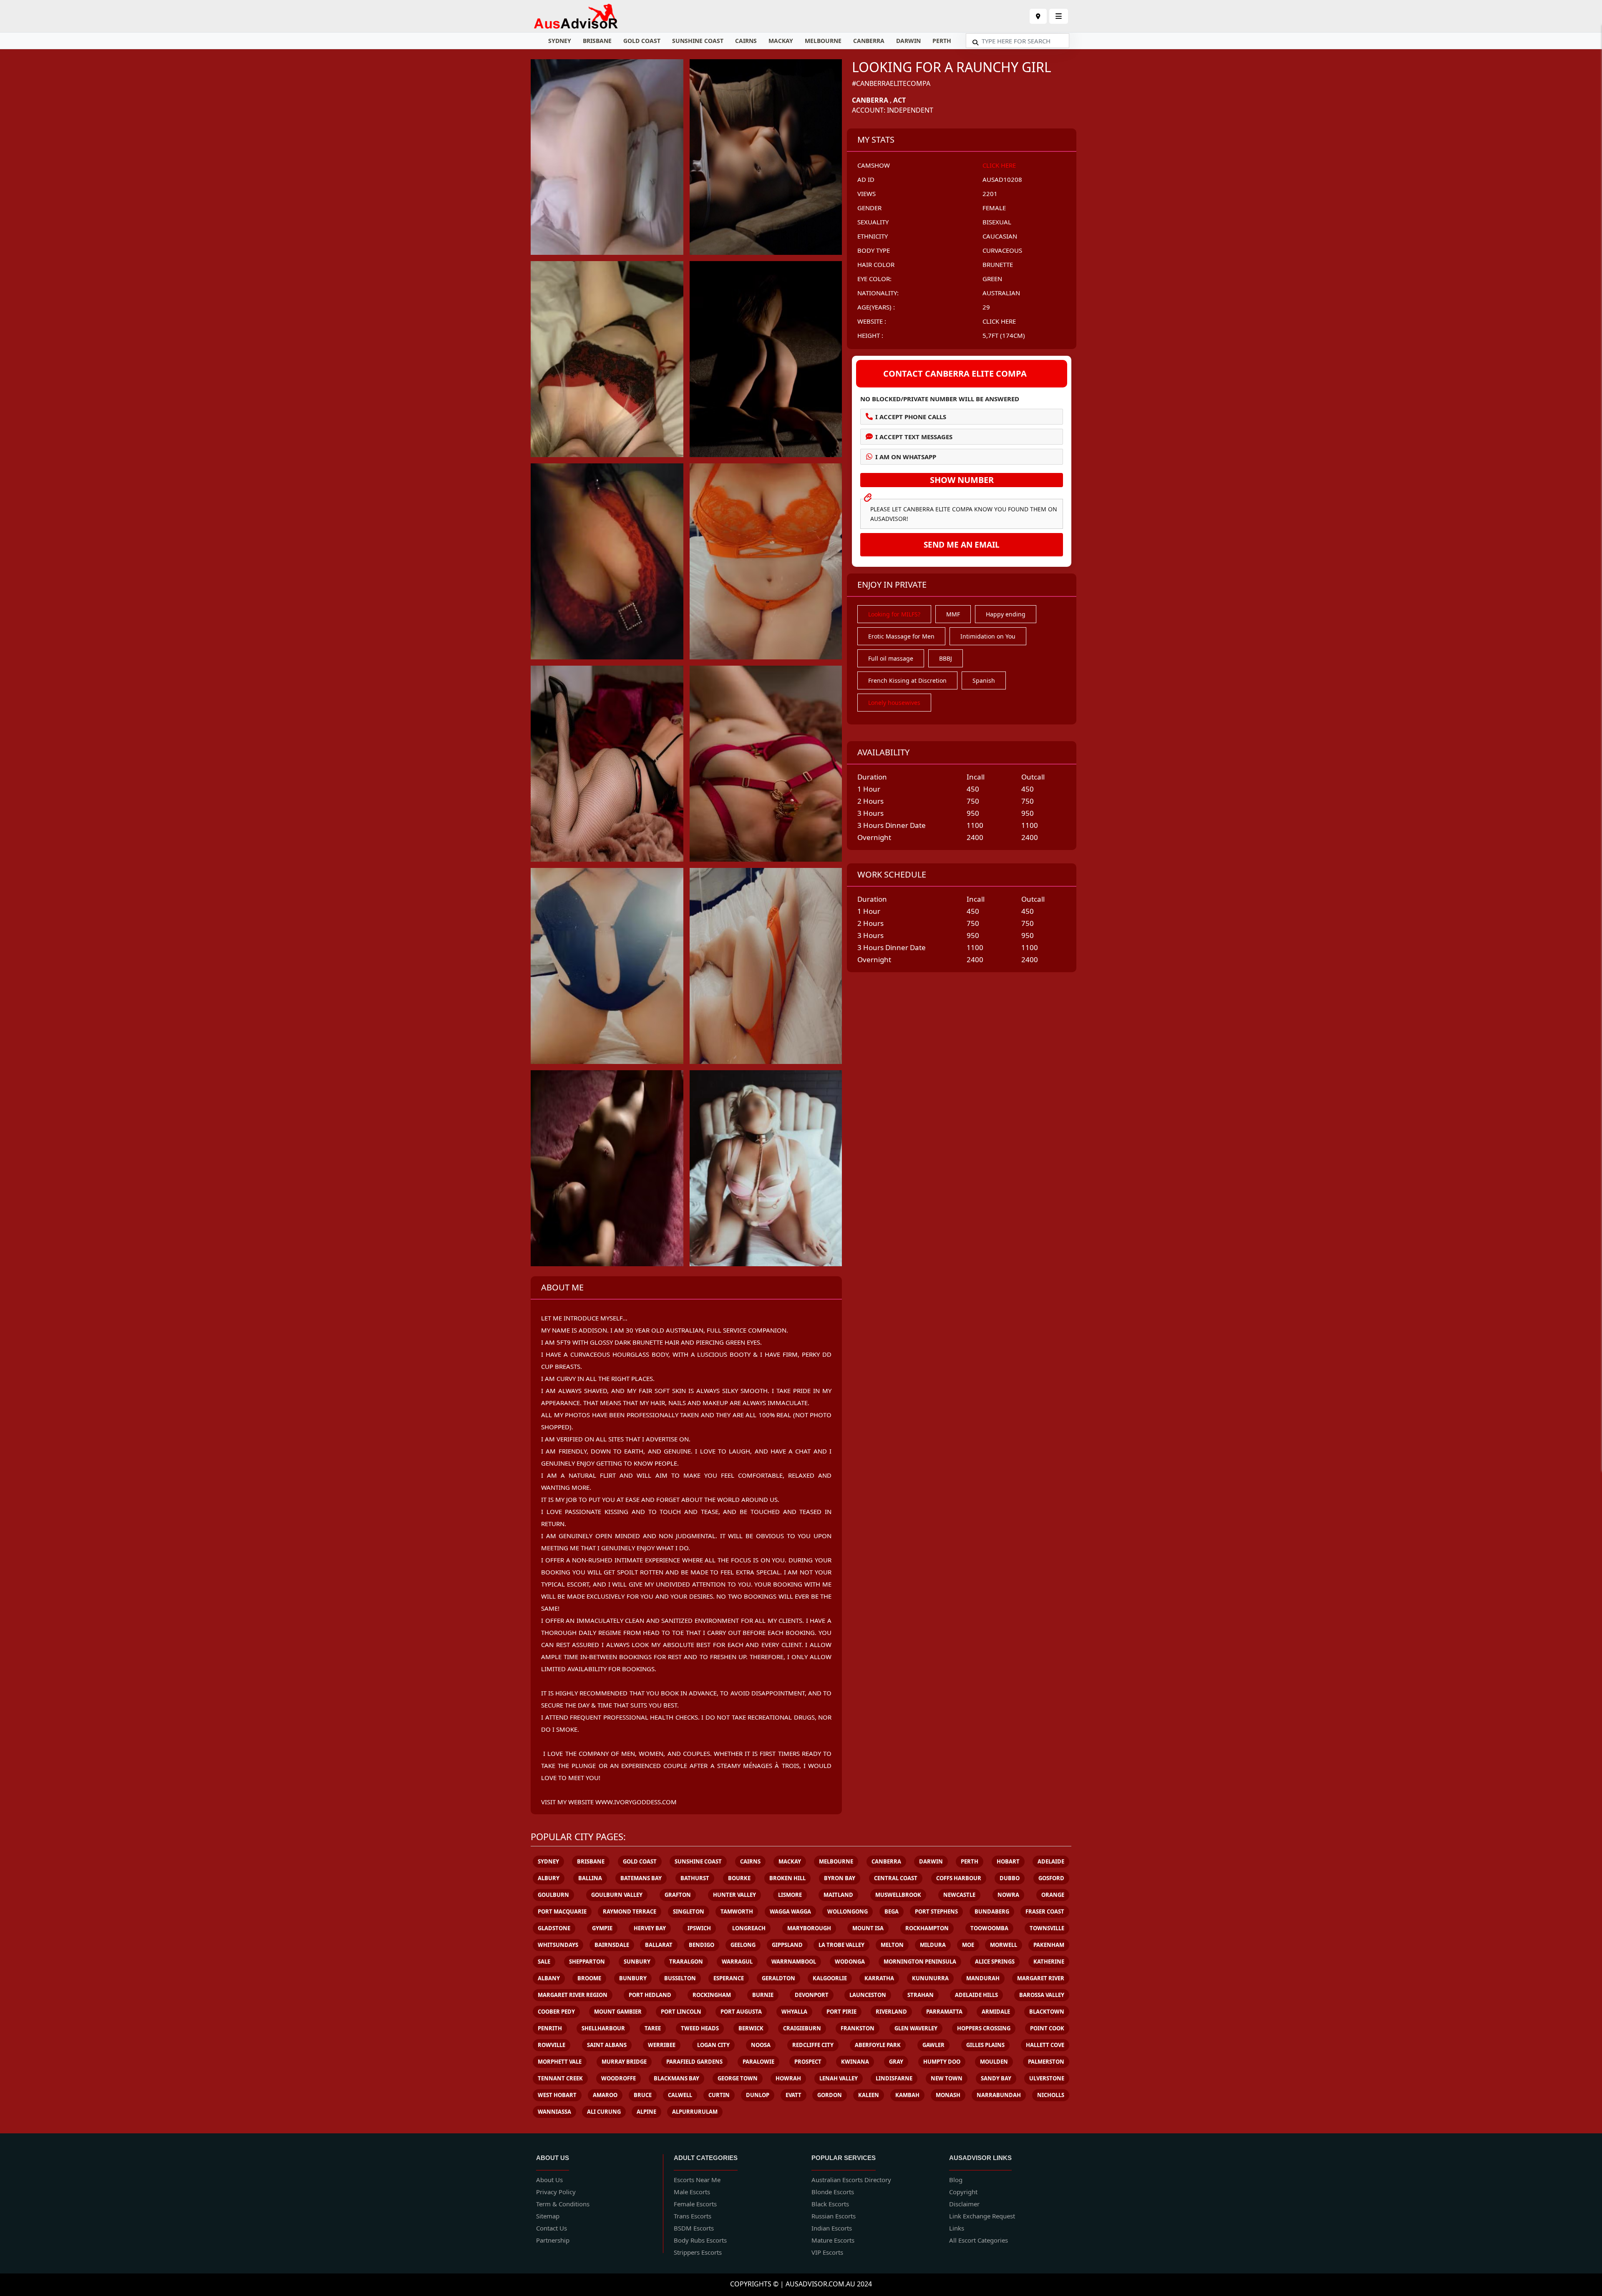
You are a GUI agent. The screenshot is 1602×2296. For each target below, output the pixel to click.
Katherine (1049, 1962)
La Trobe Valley (841, 1945)
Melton (892, 1945)
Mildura (933, 1945)
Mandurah (983, 1978)
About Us (549, 2180)
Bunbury (633, 1978)
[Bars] (1038, 16)
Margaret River (1041, 1978)
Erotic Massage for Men (901, 636)
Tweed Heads (700, 2028)
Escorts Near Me (697, 2180)
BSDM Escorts (694, 2228)
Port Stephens (936, 1911)
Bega (892, 1911)
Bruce (643, 2095)
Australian (1001, 293)
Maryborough (809, 1928)
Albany (549, 1978)
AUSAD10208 (1002, 179)
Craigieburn (802, 2028)
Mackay (781, 41)
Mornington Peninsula (920, 1962)
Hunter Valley (734, 1895)
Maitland (838, 1895)
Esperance (729, 1978)
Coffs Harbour (959, 1878)
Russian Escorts (834, 2216)
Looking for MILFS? (894, 614)
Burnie (763, 1995)
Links (957, 2228)
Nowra (1008, 1895)
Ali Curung (604, 2112)
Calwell (680, 2095)
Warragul (737, 1962)
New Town (947, 2078)
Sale (544, 1962)
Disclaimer (964, 2204)
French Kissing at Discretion (907, 680)
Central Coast (896, 1878)
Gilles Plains (985, 2045)
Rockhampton (927, 1928)
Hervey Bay (650, 1928)
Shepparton (587, 1962)
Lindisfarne (894, 2078)
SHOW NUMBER (962, 480)
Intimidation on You (988, 636)
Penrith (550, 2028)
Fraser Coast (1045, 1911)
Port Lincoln (681, 2012)
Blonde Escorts (833, 2192)
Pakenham (1049, 1945)
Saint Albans (607, 2045)
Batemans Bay (641, 1878)
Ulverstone (1047, 2078)
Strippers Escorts (698, 2252)
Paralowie (758, 2062)
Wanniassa (554, 2112)
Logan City (713, 2045)
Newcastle (959, 1895)
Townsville (1047, 1928)
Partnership (553, 2240)
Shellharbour (603, 2028)
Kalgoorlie (830, 1978)
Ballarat (659, 1945)
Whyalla (794, 2012)
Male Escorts (692, 2192)
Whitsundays (558, 1945)
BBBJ (946, 658)
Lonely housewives (894, 703)
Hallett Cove (1045, 2045)
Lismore (790, 1895)
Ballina (590, 1878)
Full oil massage (891, 658)
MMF (953, 614)
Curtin (719, 2095)
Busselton (680, 1978)
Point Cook (1047, 2028)
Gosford (1051, 1878)
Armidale (996, 2012)
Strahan (921, 1995)
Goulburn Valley (617, 1895)
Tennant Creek (560, 2078)
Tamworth (737, 1911)
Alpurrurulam (695, 2112)
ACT (899, 100)
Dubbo (1010, 1878)
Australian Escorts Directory (851, 2180)
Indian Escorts (832, 2228)
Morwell (1004, 1945)
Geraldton (778, 1978)
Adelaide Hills (976, 1995)
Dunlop (758, 2095)
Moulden (994, 2062)
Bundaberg (992, 1911)
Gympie (602, 1928)
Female (994, 208)
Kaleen (869, 2095)
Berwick (751, 2028)
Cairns (746, 41)
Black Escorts (830, 2204)
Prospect (808, 2062)
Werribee (662, 2045)
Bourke (739, 1878)
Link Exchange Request (982, 2216)
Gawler (933, 2045)
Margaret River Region (573, 1995)
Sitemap (548, 2216)
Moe (968, 1945)
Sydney (560, 41)
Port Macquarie (562, 1911)
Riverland (891, 2012)
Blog (956, 2180)
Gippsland (787, 1945)
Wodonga (850, 1962)
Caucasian (1000, 236)
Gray (896, 2062)
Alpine (646, 2112)
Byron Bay (840, 1878)
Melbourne (823, 41)
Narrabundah (999, 2095)
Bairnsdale (612, 1945)
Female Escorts (695, 2204)
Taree (653, 2028)
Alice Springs (995, 1962)
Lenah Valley (839, 2078)
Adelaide (1051, 1861)
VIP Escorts (827, 2252)
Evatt (793, 2095)
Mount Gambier (618, 2012)
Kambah (907, 2095)
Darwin (908, 41)
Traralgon (686, 1962)
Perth (942, 41)
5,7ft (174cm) (1004, 335)
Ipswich (699, 1928)
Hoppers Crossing (984, 2028)
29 (986, 307)
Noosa (761, 2045)
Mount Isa (868, 1928)
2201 (990, 194)
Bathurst (695, 1878)
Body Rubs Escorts (700, 2240)
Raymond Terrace (630, 1911)
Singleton (689, 1911)
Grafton (678, 1895)
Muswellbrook (898, 1895)
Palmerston (1046, 2062)
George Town (738, 2078)
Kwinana (855, 2062)
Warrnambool (794, 1962)
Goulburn (553, 1895)
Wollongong (848, 1911)
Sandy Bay (996, 2078)
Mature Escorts (833, 2240)
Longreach (749, 1928)
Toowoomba (989, 1928)
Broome (589, 1978)
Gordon (830, 2095)
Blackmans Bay (676, 2078)
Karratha (879, 1978)
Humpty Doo (942, 2062)
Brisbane (597, 41)
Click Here (999, 165)
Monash (948, 2095)
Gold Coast (642, 41)
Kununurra (930, 1978)
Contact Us (552, 2228)
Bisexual (997, 222)
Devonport (812, 1995)
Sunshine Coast (698, 41)
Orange (1053, 1895)
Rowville (552, 2045)
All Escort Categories (979, 2240)
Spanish (984, 680)
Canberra (869, 41)
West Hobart (557, 2095)
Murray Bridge (624, 2062)
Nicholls (1051, 2095)
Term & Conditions (563, 2204)
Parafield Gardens (694, 2062)
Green (992, 279)
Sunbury (637, 1962)
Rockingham (712, 1995)
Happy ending (1006, 614)
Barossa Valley (1042, 1995)
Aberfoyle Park (878, 2045)
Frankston (858, 2028)
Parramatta (944, 2012)
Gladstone (554, 1928)
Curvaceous (1002, 250)
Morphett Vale (560, 2062)
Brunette (998, 264)
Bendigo (702, 1945)
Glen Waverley (916, 2028)
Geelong (743, 1945)
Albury (549, 1878)
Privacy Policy (556, 2192)
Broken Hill (787, 1878)
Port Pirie (841, 2012)
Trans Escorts (693, 2216)
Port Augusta (741, 2012)
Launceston (868, 1995)
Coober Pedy (556, 2012)
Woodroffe (618, 2078)
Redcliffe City (813, 2045)
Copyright (963, 2192)
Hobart (1008, 1861)
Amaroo (605, 2095)
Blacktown (1047, 2012)
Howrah (788, 2078)
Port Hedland (650, 1995)
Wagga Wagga (790, 1911)
